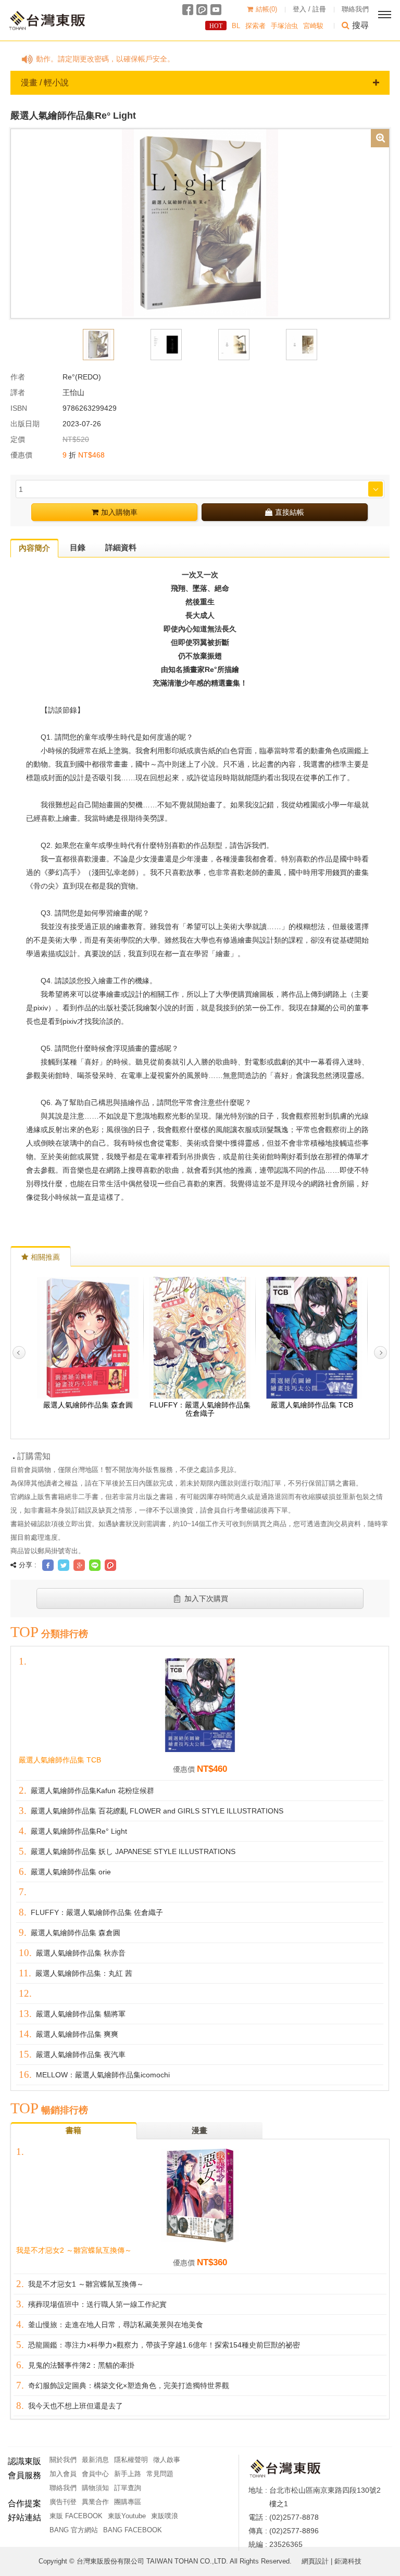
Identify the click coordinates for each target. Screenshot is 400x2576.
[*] (200, 223)
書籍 (73, 2130)
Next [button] (380, 1353)
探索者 (255, 26)
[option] (200, 223)
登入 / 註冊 (309, 9)
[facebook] (188, 10)
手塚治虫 (284, 26)
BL (236, 26)
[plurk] (202, 10)
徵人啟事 (167, 2460)
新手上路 (128, 2474)
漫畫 (199, 2130)
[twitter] (64, 1565)
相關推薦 (45, 1257)
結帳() (266, 9)
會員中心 (95, 2474)
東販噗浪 (165, 2516)
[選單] (384, 15)
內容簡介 (34, 548)
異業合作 (95, 2502)
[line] (95, 1565)
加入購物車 (119, 512)
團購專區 (128, 2502)
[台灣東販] (47, 21)
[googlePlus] (79, 1565)
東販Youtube (127, 2516)
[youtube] (216, 10)
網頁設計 (315, 2561)
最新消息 (95, 2460)
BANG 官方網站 (74, 2530)
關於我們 (63, 2460)
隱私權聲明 (131, 2460)
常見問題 (160, 2474)
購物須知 (95, 2488)
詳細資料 (121, 547)
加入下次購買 (206, 1598)
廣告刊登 (63, 2502)
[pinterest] (110, 1565)
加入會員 (63, 2474)
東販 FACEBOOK (76, 2516)
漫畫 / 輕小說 (45, 83)
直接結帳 (290, 512)
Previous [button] (19, 1353)
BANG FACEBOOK (133, 2530)
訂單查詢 (128, 2488)
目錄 (78, 547)
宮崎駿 (313, 26)
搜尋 (360, 25)
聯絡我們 (355, 9)
